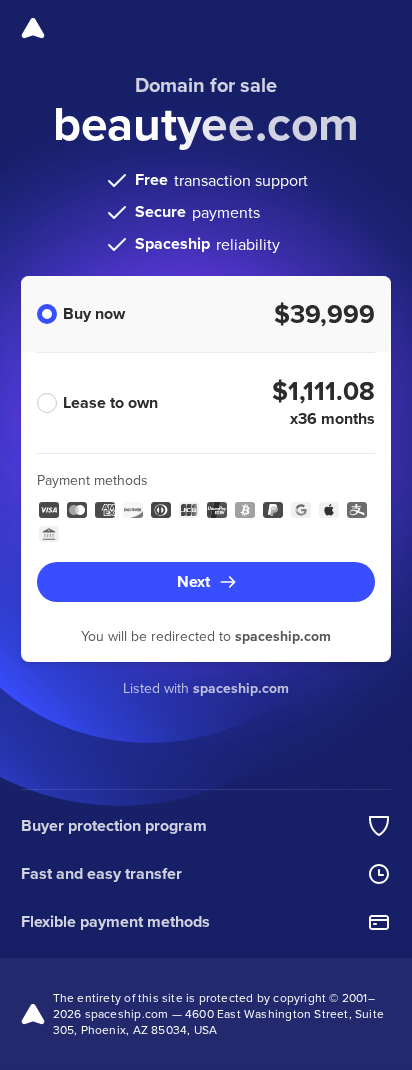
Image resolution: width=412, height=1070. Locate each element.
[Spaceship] (33, 28)
